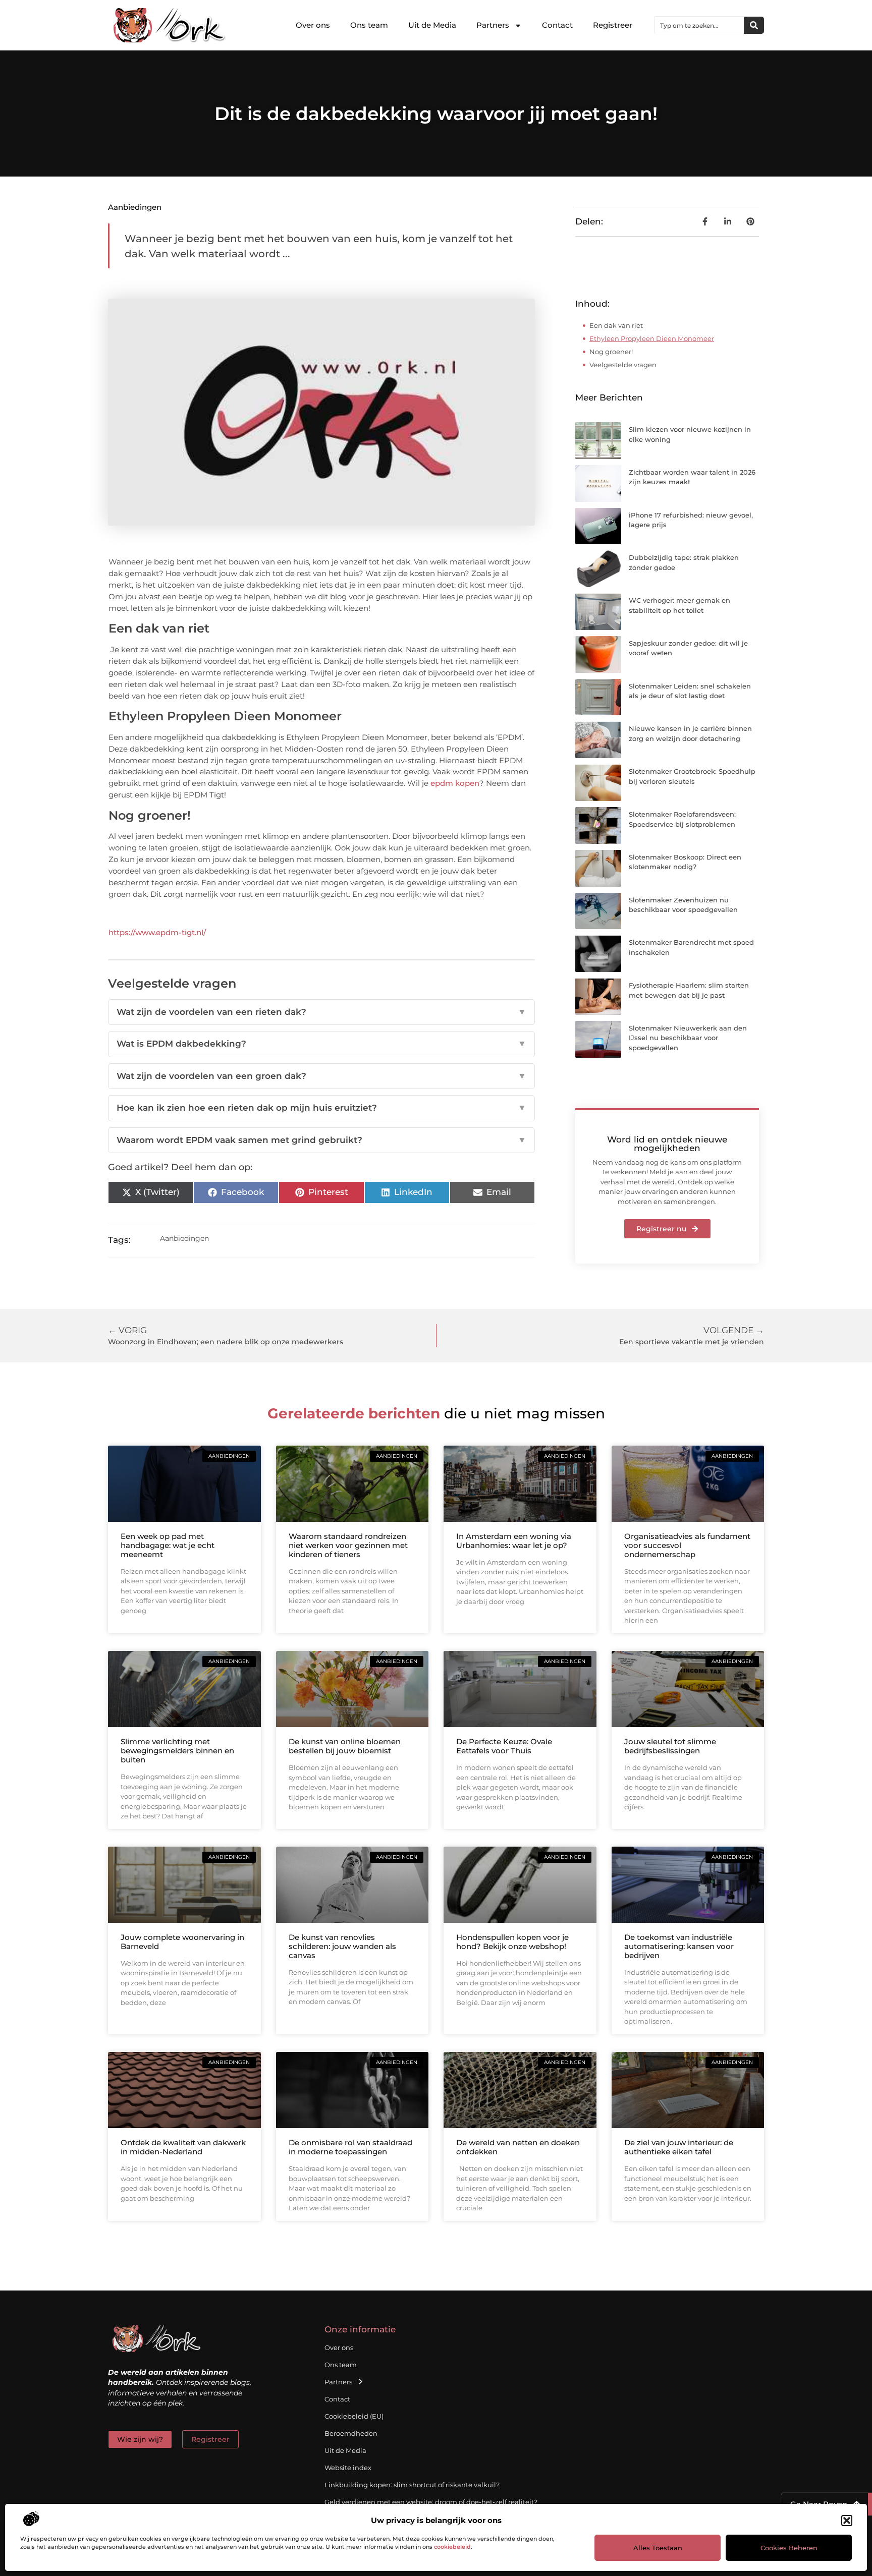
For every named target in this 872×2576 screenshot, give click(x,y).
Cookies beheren (789, 2548)
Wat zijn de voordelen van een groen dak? (321, 1076)
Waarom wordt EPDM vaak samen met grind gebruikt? (321, 1140)
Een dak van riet (616, 325)
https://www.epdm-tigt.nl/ (157, 932)
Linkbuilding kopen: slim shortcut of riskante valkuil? (412, 2485)
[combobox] (699, 25)
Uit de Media (432, 25)
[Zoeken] (754, 25)
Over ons (313, 25)
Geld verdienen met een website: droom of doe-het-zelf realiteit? (431, 2502)
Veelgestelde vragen (623, 365)
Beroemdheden (351, 2433)
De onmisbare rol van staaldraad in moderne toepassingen (350, 2147)
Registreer (613, 25)
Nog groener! (611, 352)
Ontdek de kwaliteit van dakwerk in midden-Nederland (183, 2147)
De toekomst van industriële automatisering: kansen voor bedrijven (679, 1946)
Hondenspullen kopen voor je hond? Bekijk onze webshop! (512, 1942)
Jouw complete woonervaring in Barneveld (182, 1942)
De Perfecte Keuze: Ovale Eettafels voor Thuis (504, 1746)
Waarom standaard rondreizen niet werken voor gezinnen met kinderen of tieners (348, 1545)
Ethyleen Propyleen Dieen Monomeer (652, 338)
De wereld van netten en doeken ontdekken (518, 2147)
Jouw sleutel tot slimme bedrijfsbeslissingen (670, 1746)
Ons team (369, 25)
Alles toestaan (658, 2548)
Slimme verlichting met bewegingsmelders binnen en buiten (177, 1751)
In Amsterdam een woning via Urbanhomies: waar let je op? (514, 1541)
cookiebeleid (452, 2547)
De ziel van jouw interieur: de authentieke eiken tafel (679, 2147)
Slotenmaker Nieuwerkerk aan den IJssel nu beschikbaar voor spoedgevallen (688, 1038)
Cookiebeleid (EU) (354, 2416)
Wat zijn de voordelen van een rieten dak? (321, 1012)
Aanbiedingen (135, 207)
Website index (348, 2468)
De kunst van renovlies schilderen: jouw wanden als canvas (342, 1946)
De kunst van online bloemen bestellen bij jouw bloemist (345, 1746)
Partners (493, 25)
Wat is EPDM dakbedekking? (321, 1044)
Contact (557, 25)
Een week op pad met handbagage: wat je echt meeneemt (168, 1545)
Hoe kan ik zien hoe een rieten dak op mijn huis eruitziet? (321, 1108)
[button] (847, 2521)
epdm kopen (455, 783)
